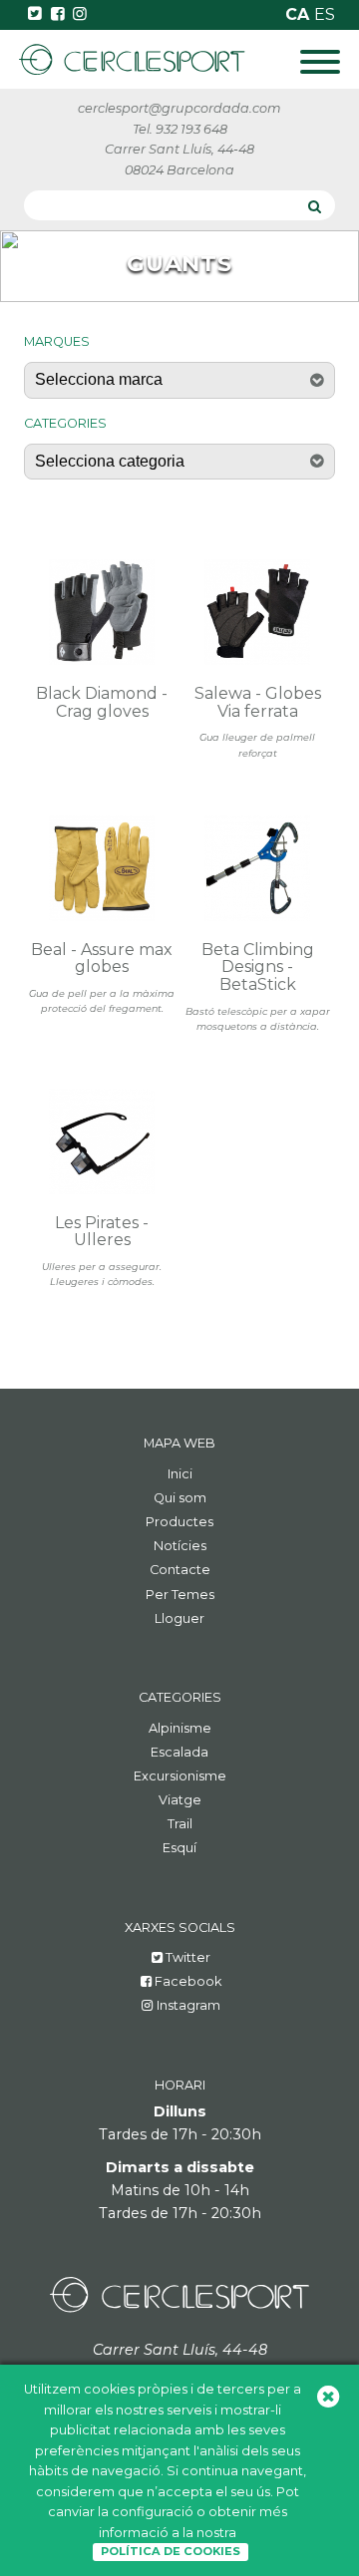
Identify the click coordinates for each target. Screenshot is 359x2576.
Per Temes (180, 1595)
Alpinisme (180, 1728)
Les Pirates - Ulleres (102, 1232)
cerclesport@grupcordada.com (179, 108)
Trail (180, 1824)
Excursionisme (180, 1776)
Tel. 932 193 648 (180, 129)
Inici (180, 1474)
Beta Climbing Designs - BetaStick (258, 967)
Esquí (179, 1848)
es (325, 14)
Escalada (179, 1752)
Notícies (180, 1546)
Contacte (180, 1570)
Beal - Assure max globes (102, 959)
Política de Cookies (171, 2551)
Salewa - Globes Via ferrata (258, 702)
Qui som (180, 1498)
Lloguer (179, 1618)
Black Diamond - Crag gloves (102, 702)
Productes (179, 1522)
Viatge (180, 1800)
